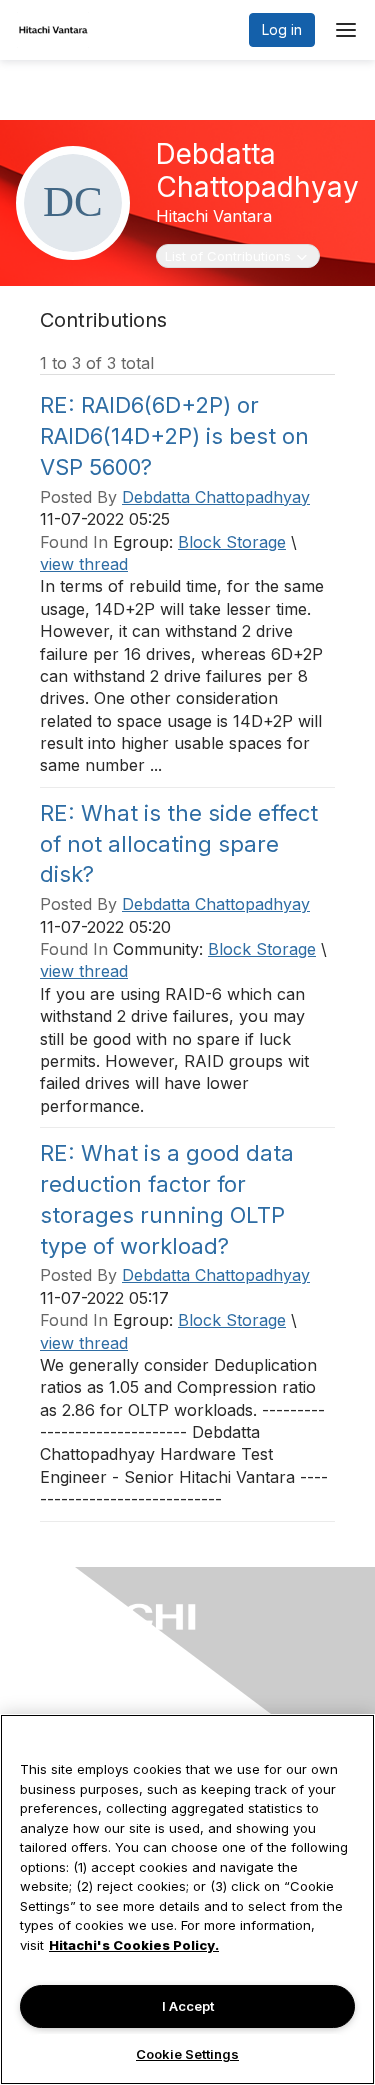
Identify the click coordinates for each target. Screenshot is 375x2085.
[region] (187, 1899)
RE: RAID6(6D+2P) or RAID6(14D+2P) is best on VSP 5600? (174, 436)
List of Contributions (227, 255)
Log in (282, 29)
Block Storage (232, 542)
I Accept (188, 2006)
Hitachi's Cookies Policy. (134, 1945)
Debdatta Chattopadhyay (216, 497)
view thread (84, 564)
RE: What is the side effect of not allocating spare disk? (179, 844)
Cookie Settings (187, 2054)
